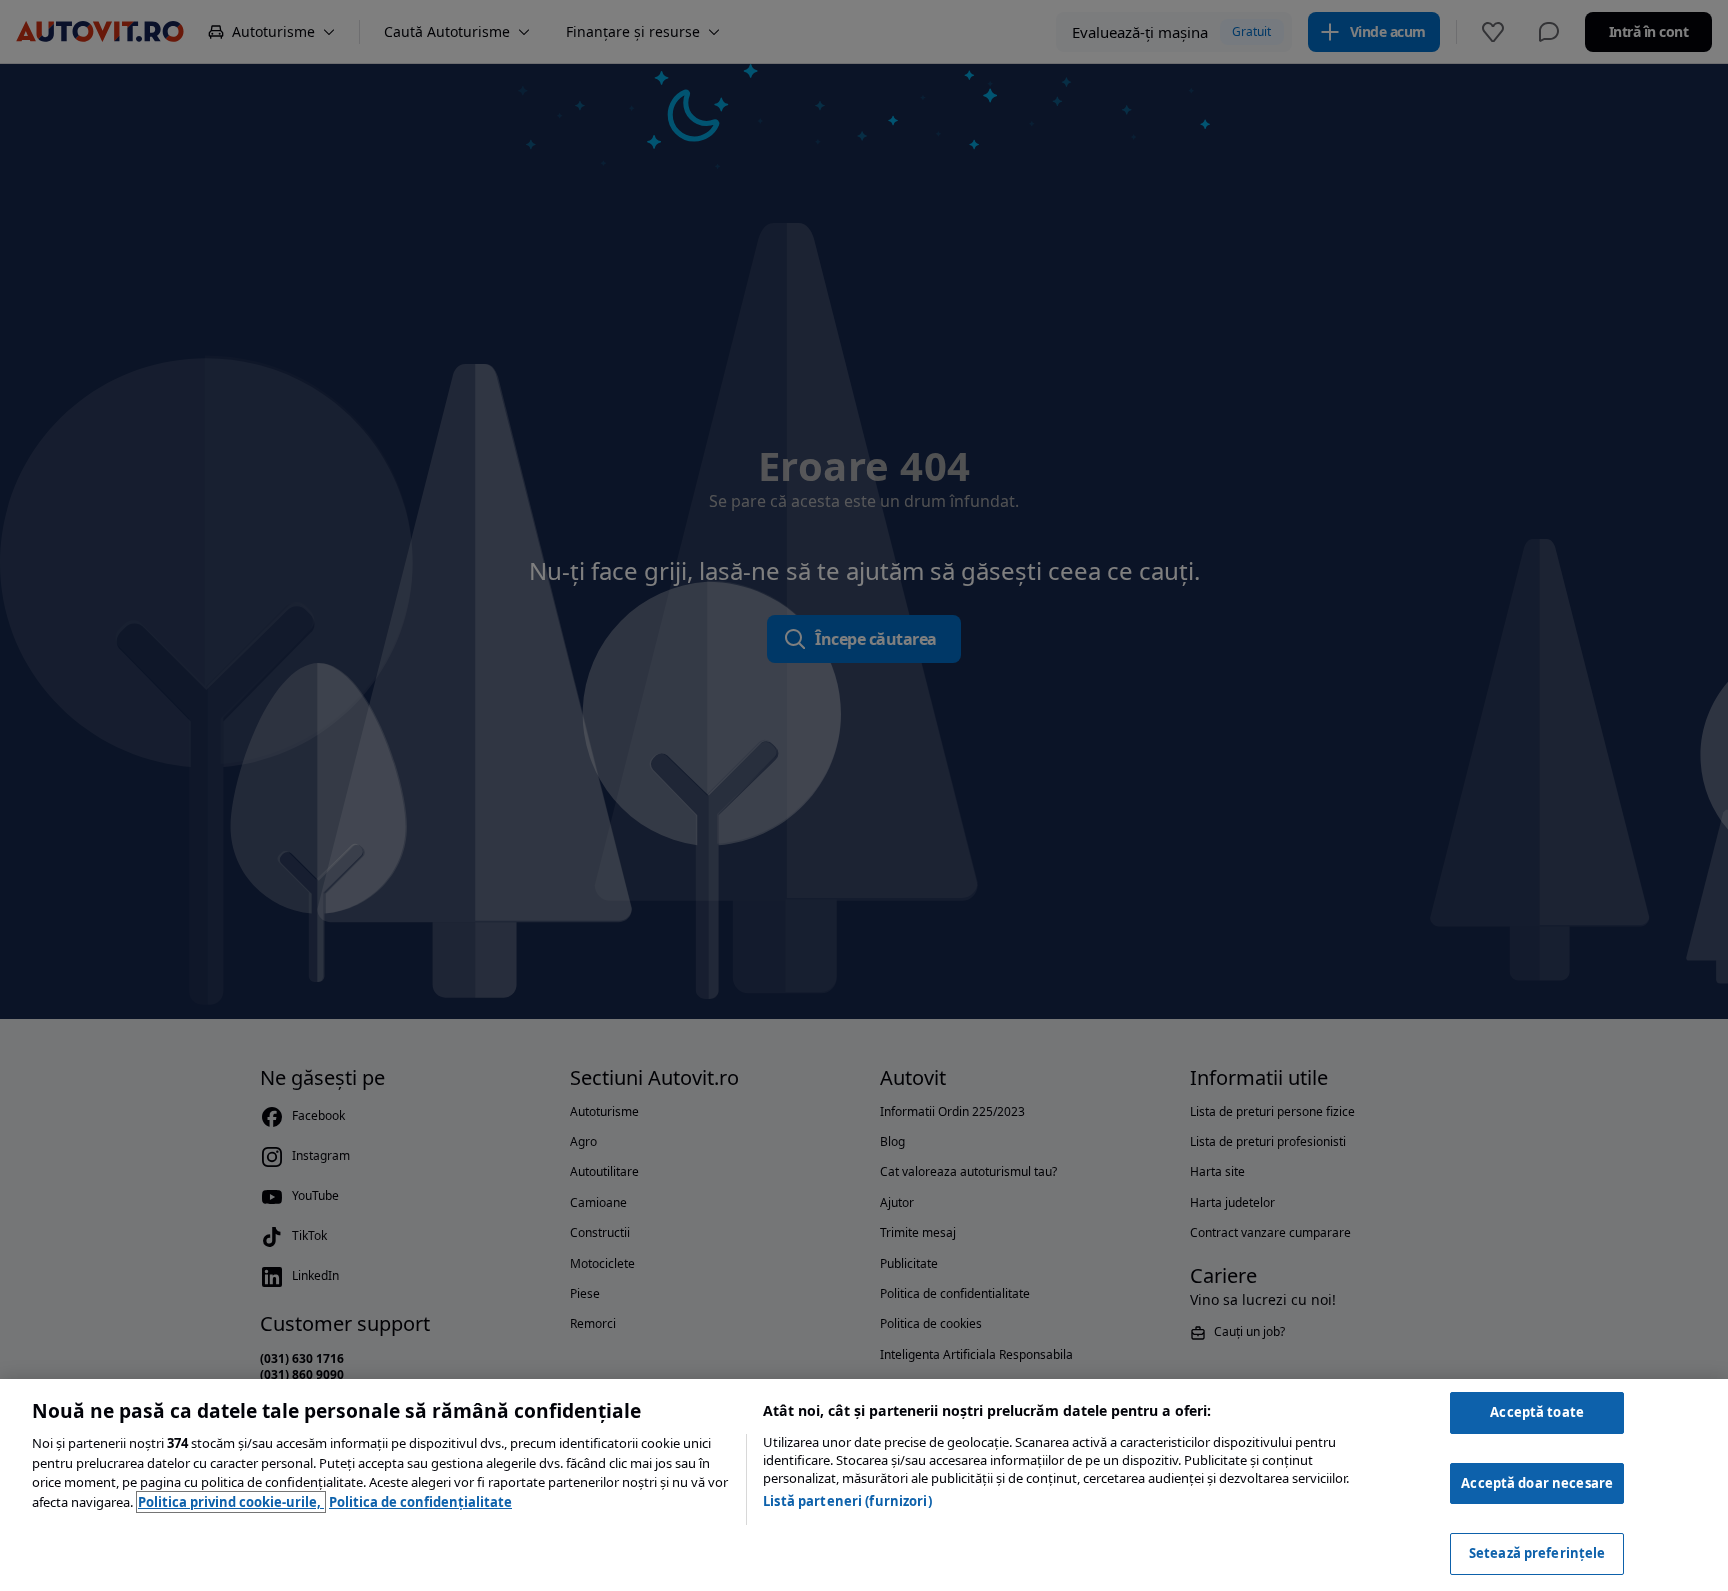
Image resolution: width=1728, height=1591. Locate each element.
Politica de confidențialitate (420, 1502)
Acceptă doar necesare (1537, 1483)
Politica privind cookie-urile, (231, 1502)
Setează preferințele (1537, 1553)
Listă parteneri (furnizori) (847, 1501)
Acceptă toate (1537, 1412)
